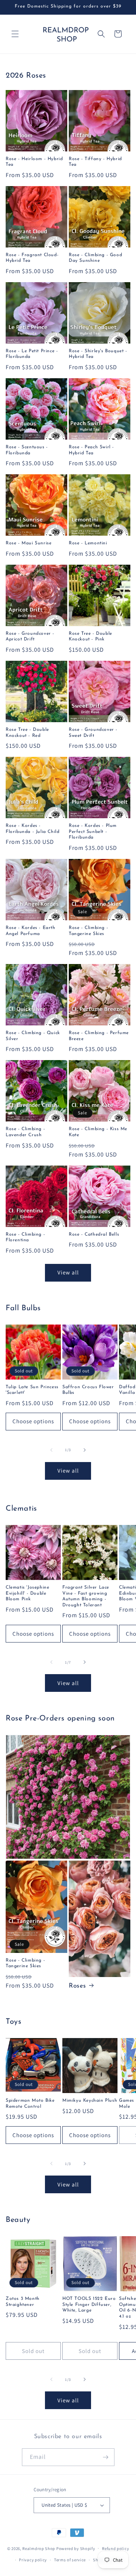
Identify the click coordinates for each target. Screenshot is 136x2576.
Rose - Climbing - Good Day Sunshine (95, 258)
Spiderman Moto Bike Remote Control (30, 2104)
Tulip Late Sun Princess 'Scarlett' (32, 1390)
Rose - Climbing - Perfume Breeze (99, 1036)
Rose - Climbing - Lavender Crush (25, 1132)
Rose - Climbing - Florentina (25, 1238)
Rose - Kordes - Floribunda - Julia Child (32, 829)
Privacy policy (33, 2560)
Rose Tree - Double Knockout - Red (27, 733)
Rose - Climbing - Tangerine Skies (88, 931)
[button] (15, 34)
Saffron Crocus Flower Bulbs (88, 1390)
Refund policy (115, 2548)
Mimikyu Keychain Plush (90, 2101)
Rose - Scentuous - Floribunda (27, 450)
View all (68, 1272)
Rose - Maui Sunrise (29, 543)
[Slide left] (51, 1450)
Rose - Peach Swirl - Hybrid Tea (91, 450)
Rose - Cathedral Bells (94, 1235)
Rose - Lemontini (88, 543)
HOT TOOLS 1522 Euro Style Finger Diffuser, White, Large (89, 2305)
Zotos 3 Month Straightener (23, 2302)
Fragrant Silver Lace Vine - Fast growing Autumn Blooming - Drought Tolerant (86, 1596)
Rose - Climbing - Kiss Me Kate (98, 1132)
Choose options (33, 1421)
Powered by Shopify (76, 2548)
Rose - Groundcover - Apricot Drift (30, 637)
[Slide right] (85, 1450)
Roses (77, 1986)
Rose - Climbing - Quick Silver (33, 1036)
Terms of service (70, 2560)
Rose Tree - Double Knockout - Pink (90, 637)
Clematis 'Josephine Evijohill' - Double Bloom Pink (27, 1593)
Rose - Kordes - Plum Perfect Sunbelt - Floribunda (93, 832)
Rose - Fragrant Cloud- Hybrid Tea (32, 258)
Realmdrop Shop (39, 2548)
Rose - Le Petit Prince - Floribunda (32, 354)
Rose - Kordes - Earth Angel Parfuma (31, 931)
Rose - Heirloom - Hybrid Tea (34, 162)
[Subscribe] (106, 2454)
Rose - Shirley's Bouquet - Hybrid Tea (98, 354)
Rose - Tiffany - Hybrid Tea (95, 162)
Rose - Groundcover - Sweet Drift (93, 733)
